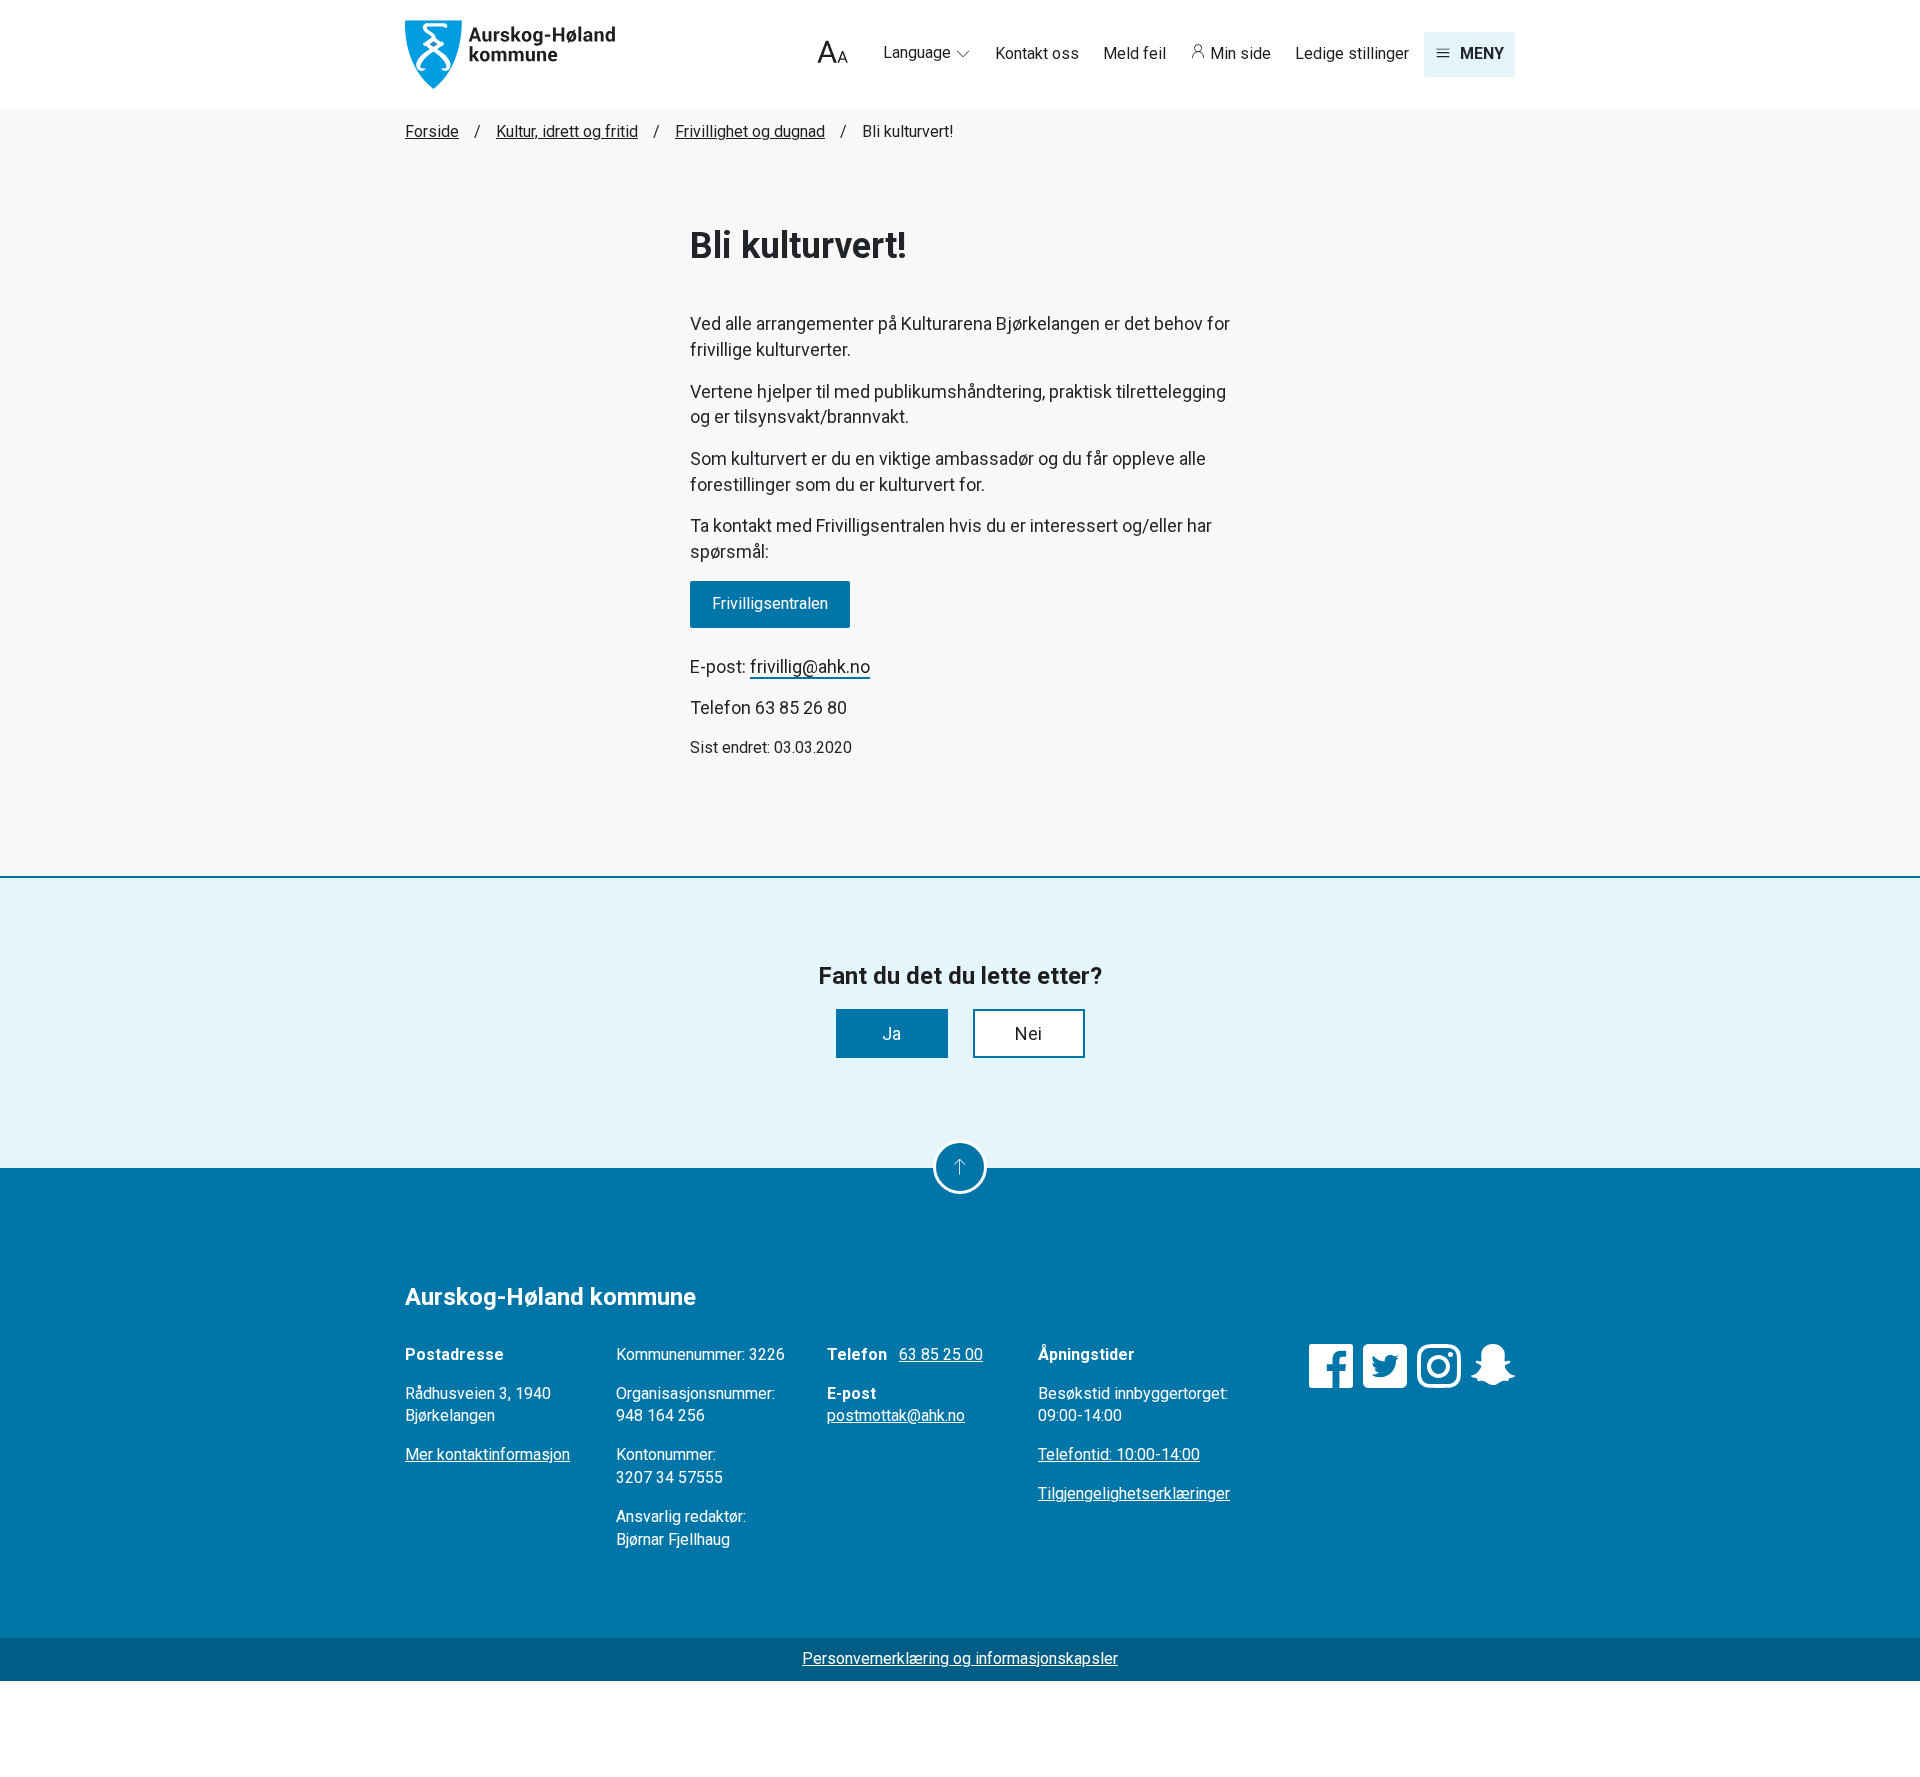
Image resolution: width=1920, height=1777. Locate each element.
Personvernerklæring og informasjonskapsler (960, 1658)
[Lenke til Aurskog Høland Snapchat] (1493, 1366)
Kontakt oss (1039, 53)
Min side (1240, 53)
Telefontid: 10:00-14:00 (1119, 1454)
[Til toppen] (960, 1167)
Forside (432, 131)
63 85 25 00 (941, 1354)
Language (919, 52)
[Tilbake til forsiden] (510, 53)
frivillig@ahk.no (810, 666)
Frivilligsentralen (770, 603)
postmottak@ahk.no (896, 1415)
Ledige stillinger (1352, 53)
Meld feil (1136, 53)
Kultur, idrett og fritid (567, 131)
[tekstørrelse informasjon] (832, 54)
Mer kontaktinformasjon (487, 1454)
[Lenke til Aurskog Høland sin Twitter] (1385, 1366)
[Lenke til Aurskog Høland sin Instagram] (1439, 1366)
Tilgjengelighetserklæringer (1134, 1493)
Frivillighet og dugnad (750, 131)
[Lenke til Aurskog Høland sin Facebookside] (1331, 1366)
